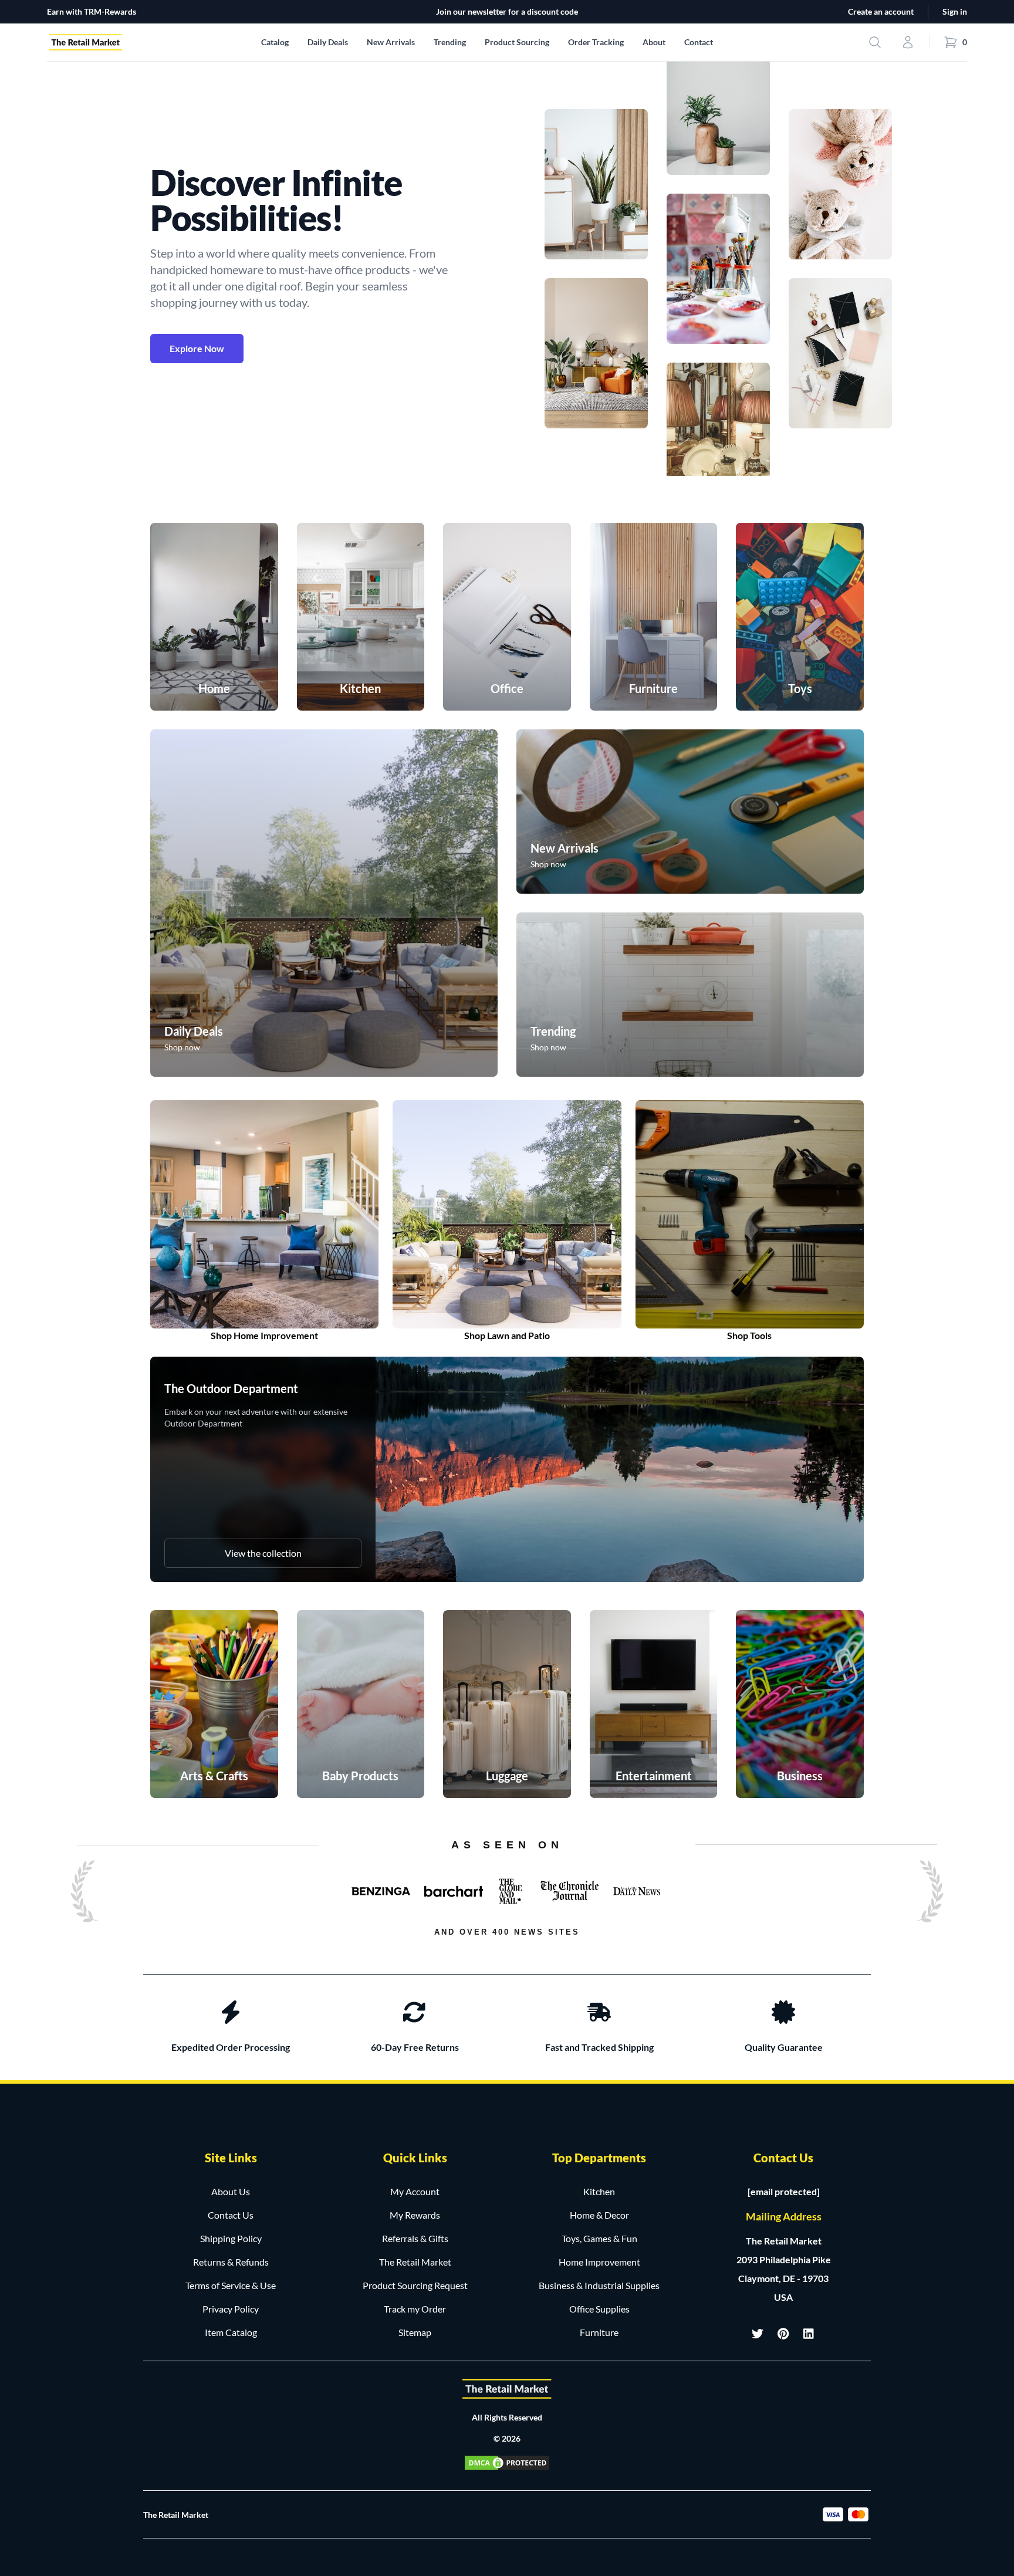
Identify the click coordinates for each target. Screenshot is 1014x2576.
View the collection (263, 1553)
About (654, 42)
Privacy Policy (231, 2309)
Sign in (955, 11)
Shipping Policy (231, 2238)
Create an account (881, 11)
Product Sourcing (517, 42)
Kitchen (599, 2191)
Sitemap (415, 2332)
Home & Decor (599, 2215)
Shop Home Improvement (264, 1335)
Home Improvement (599, 2262)
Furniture (599, 2332)
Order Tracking (596, 42)
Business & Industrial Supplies (599, 2285)
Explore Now (197, 348)
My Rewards (415, 2215)
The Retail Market (415, 2262)
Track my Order (415, 2309)
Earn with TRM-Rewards (92, 11)
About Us (231, 2191)
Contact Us (231, 2215)
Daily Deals (328, 42)
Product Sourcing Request (415, 2285)
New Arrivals (391, 42)
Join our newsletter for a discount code (507, 11)
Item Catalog (231, 2332)
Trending (450, 42)
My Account (415, 2191)
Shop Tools (749, 1335)
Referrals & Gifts (415, 2238)
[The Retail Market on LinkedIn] (809, 2334)
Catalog (275, 42)
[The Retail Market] (507, 2389)
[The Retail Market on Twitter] (758, 2334)
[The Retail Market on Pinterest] (783, 2334)
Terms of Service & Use (231, 2285)
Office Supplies (599, 2309)
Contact (699, 42)
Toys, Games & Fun (599, 2238)
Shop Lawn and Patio (507, 1335)
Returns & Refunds (231, 2262)
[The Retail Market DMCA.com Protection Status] (507, 2463)
